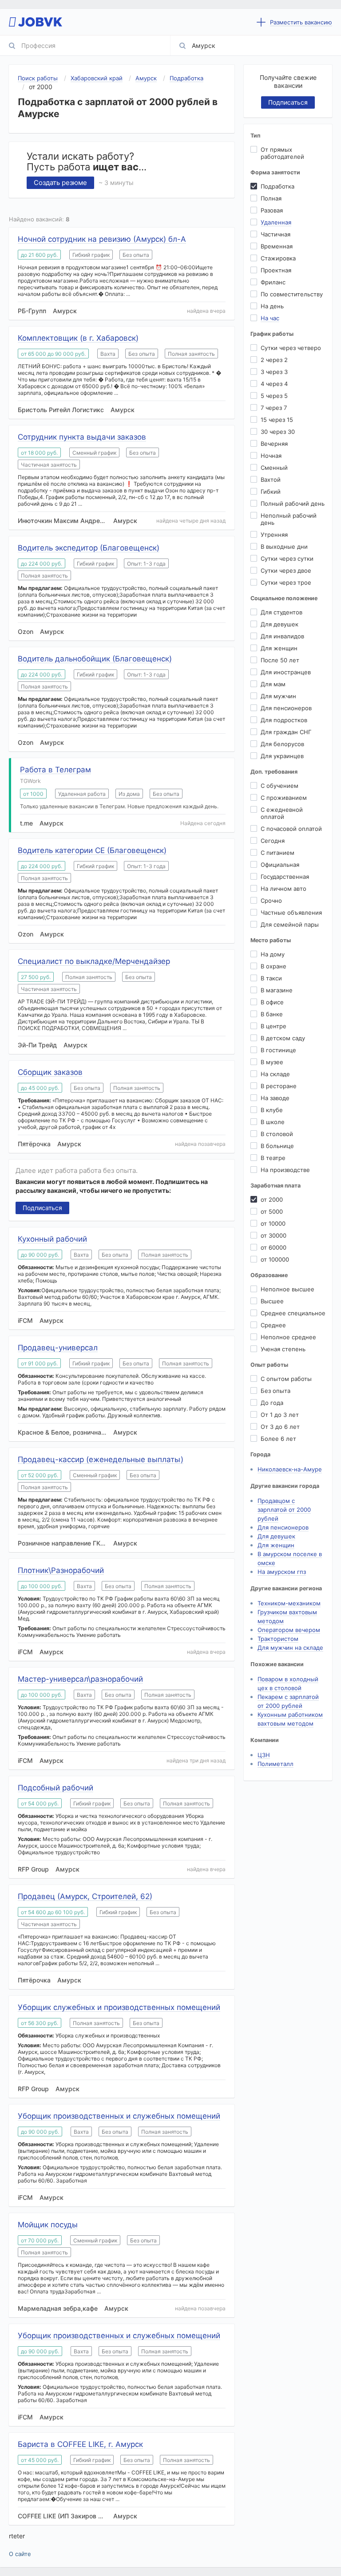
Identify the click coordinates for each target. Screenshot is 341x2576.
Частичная (276, 234)
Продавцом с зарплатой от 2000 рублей (284, 1510)
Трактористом (278, 1639)
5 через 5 (274, 396)
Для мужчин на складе (290, 1648)
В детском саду (283, 1038)
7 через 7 (274, 408)
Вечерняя (274, 444)
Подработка (278, 186)
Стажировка (278, 258)
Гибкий (271, 492)
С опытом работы (286, 1379)
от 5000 (272, 1211)
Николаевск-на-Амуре (290, 1469)
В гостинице (278, 1050)
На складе (275, 1074)
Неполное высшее (287, 1289)
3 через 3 (274, 372)
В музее (272, 1062)
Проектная (276, 270)
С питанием (278, 853)
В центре (274, 1026)
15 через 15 (277, 420)
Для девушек (280, 624)
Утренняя (274, 535)
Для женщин (279, 648)
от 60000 (274, 1247)
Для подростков (284, 720)
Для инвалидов (282, 636)
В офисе (272, 1002)
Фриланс (273, 282)
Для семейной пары (290, 924)
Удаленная (276, 222)
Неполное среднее (288, 1337)
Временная (277, 246)
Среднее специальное (293, 1313)
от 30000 (274, 1235)
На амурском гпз (282, 1572)
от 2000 (272, 1200)
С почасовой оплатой (291, 829)
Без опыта (276, 1391)
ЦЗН (264, 1755)
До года (272, 1403)
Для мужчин (278, 696)
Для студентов (282, 612)
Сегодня (273, 841)
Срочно (271, 901)
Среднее (273, 1325)
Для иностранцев (286, 672)
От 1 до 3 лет (280, 1415)
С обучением (280, 786)
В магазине (277, 990)
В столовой (277, 1134)
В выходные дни (284, 547)
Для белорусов (282, 744)
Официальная (280, 865)
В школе (273, 1122)
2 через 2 (274, 360)
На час (270, 318)
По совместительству (292, 294)
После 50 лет (280, 660)
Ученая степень (283, 1349)
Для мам (273, 684)
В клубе (272, 1110)
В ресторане (279, 1086)
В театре (273, 1158)
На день (272, 306)
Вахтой (271, 480)
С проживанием (284, 798)
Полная (271, 198)
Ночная (271, 456)
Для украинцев (282, 756)
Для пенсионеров (286, 708)
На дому (273, 954)
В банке (272, 1014)
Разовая (272, 210)
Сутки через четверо (291, 348)
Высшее (272, 1301)
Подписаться (42, 1208)
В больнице (277, 1146)
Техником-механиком (289, 1603)
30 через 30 (278, 432)
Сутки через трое (286, 582)
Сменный (274, 468)
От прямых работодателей (282, 153)
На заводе (275, 1098)
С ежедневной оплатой (282, 813)
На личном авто (284, 889)
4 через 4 (274, 384)
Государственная (285, 877)
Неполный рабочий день (289, 519)
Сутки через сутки (287, 558)
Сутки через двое (286, 570)
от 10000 (273, 1223)
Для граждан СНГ (286, 732)
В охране (274, 966)
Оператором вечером (289, 1630)
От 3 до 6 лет (280, 1427)
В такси (271, 978)
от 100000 (275, 1259)
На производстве (285, 1170)
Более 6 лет (278, 1439)
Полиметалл (276, 1764)
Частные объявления (291, 912)
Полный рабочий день (293, 503)
